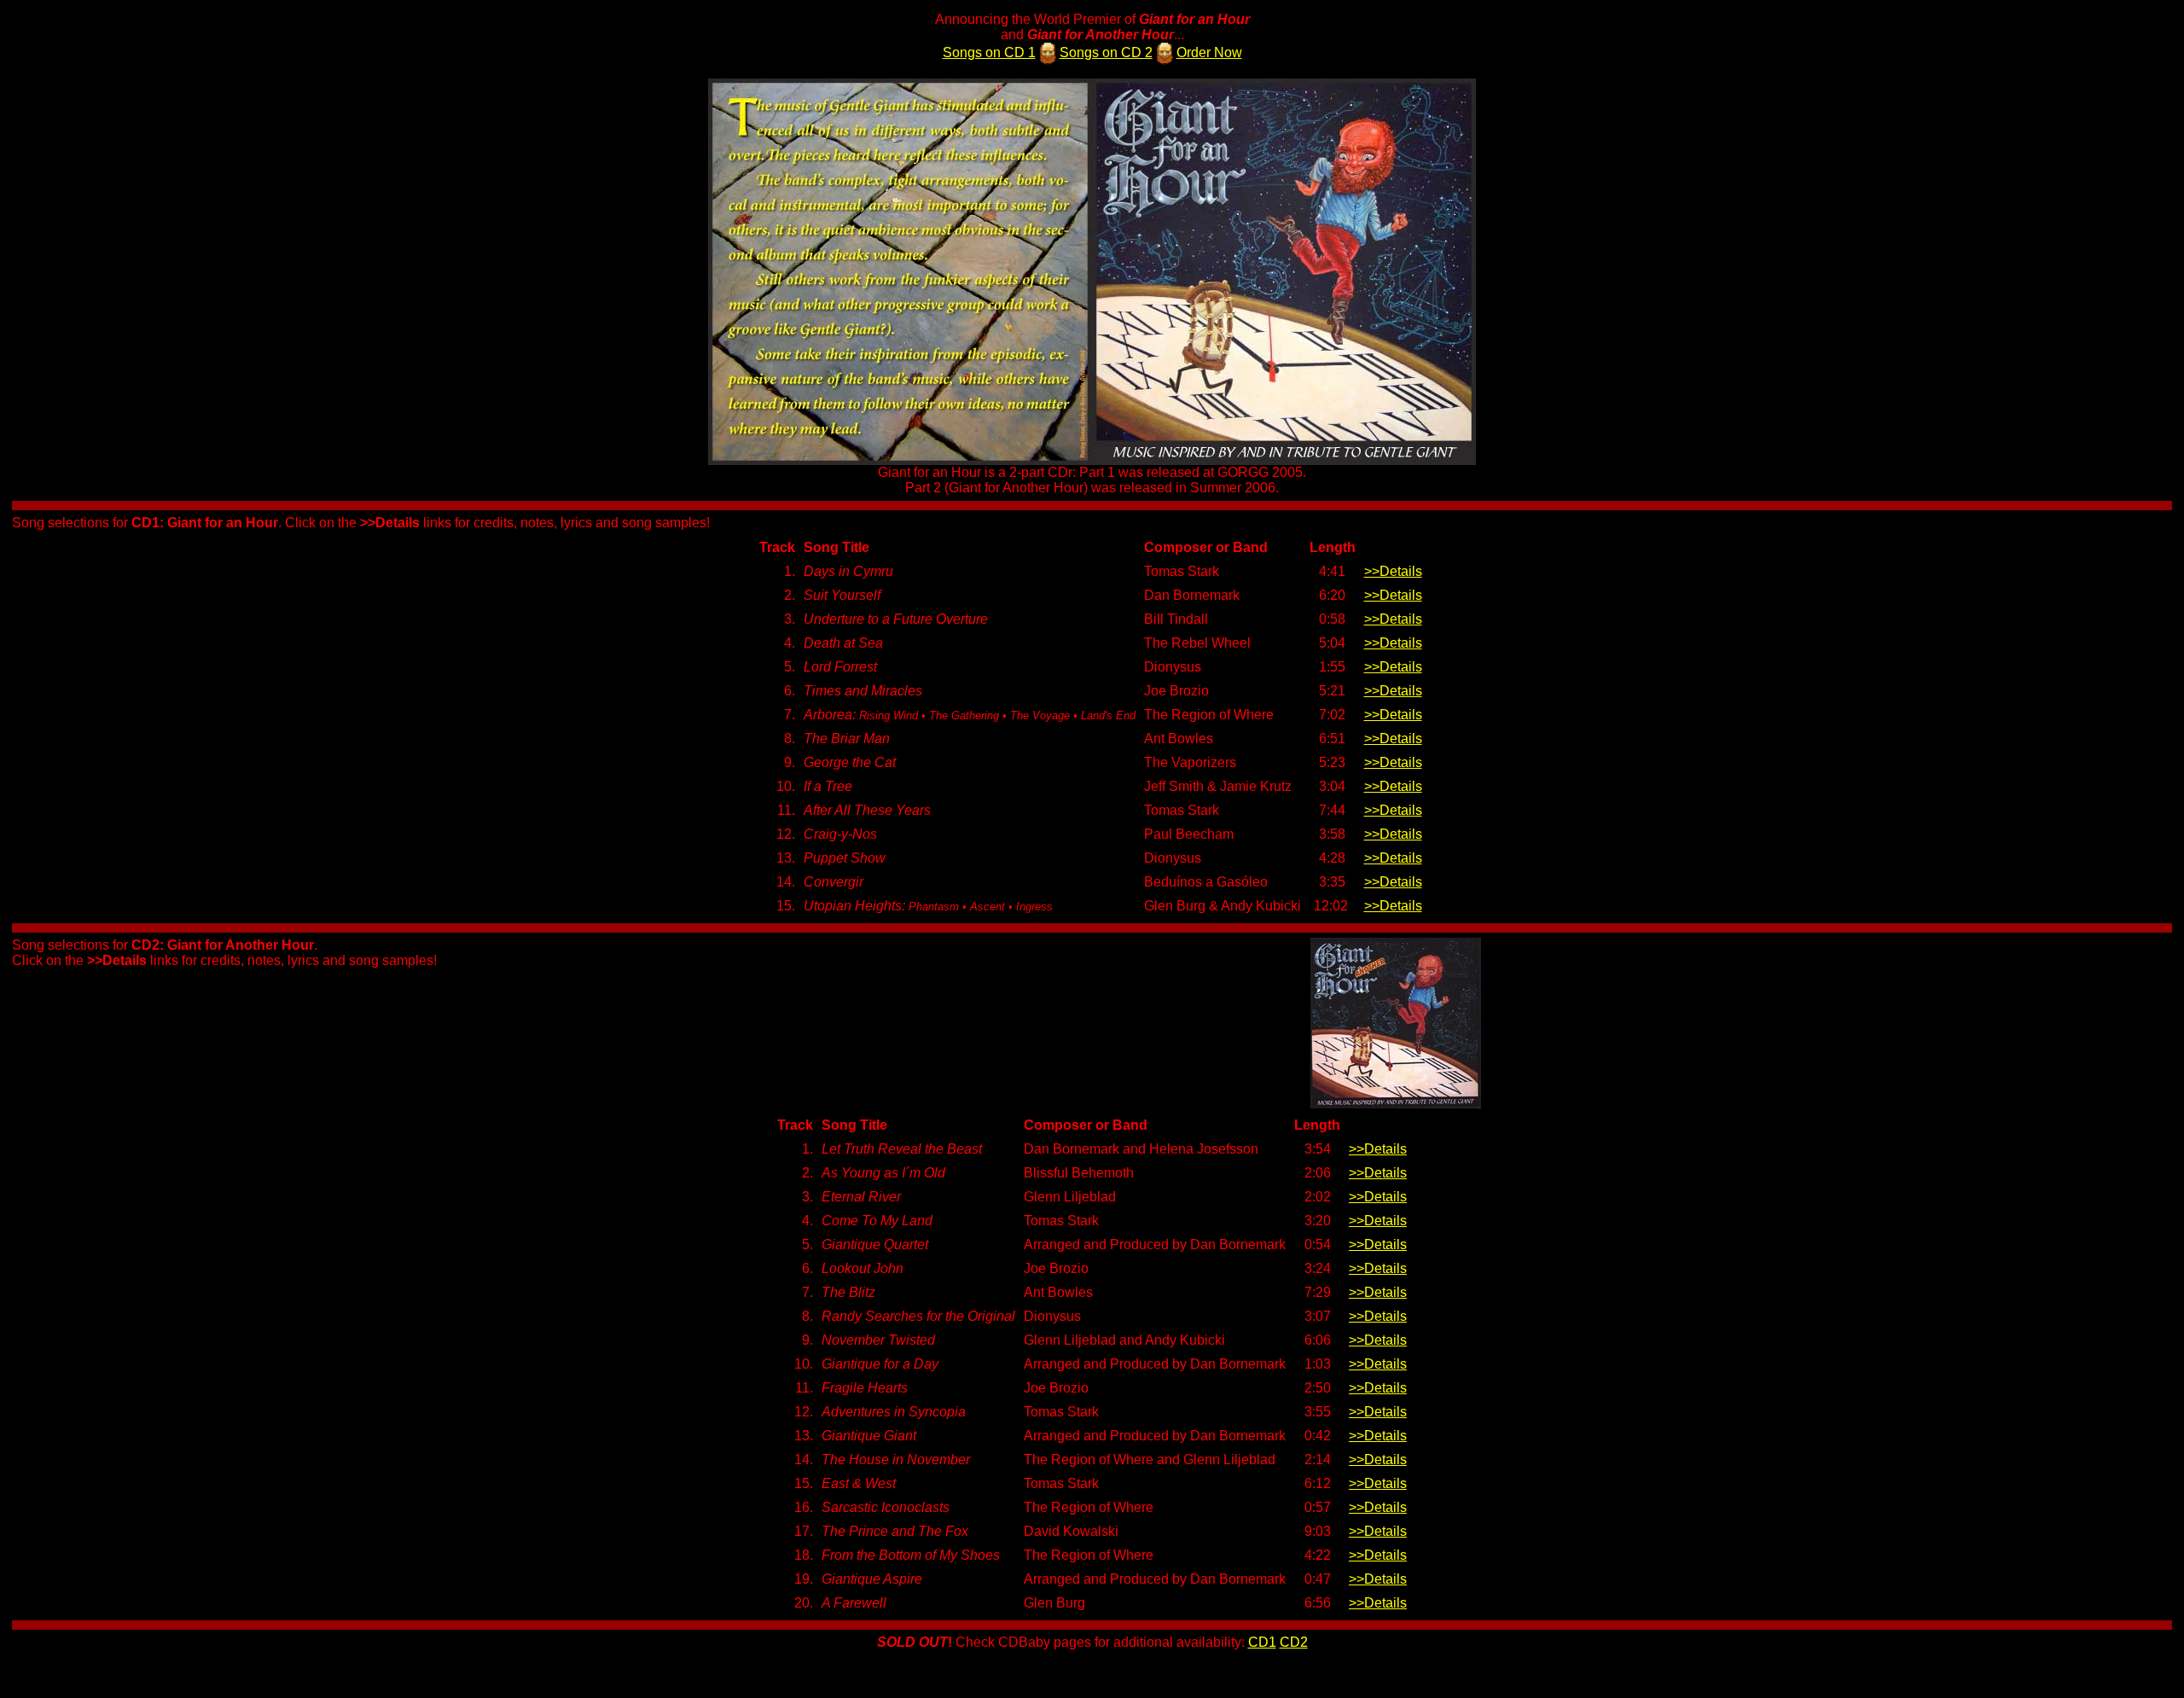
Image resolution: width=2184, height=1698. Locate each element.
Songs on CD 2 (1106, 52)
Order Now (1209, 52)
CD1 (1262, 1642)
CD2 (1294, 1642)
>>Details (1393, 571)
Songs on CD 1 (989, 52)
